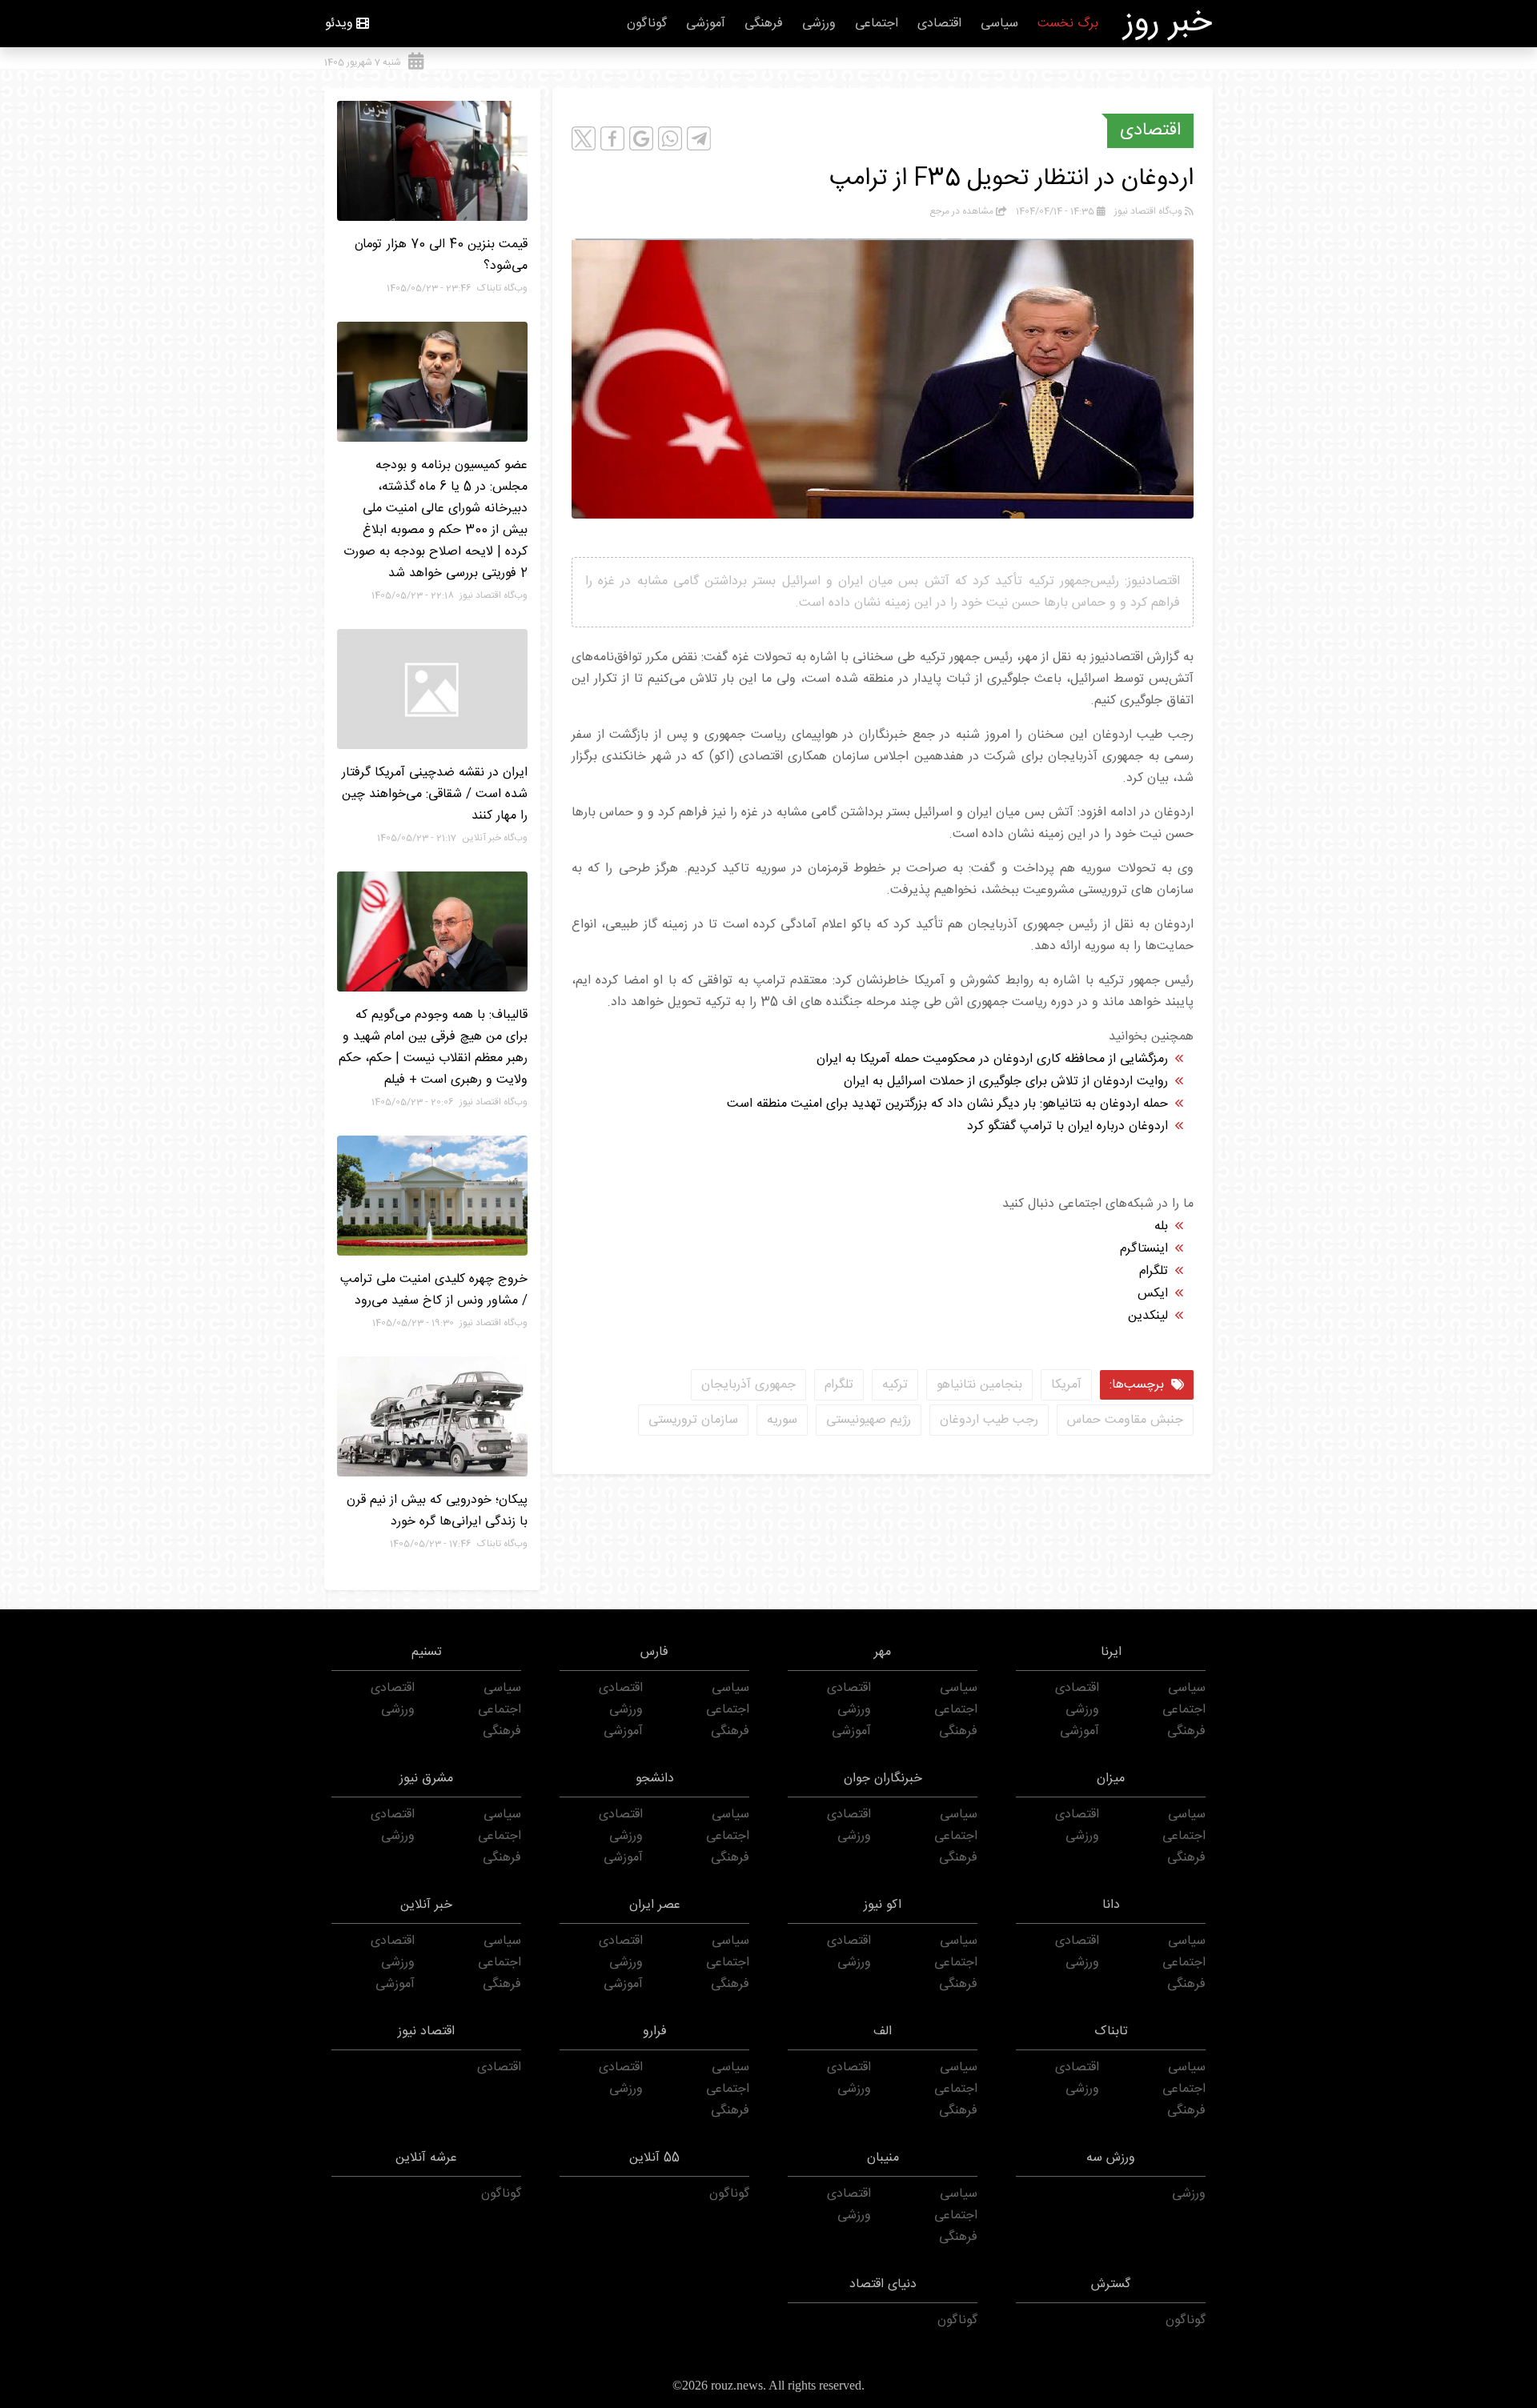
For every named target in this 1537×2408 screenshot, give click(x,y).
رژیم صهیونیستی (869, 1420)
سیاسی (999, 24)
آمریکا (1066, 1385)
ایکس (1153, 1294)
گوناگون (647, 24)
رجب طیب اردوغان (989, 1420)
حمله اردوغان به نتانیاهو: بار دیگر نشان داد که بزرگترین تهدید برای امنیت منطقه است (947, 1104)
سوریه (782, 1420)
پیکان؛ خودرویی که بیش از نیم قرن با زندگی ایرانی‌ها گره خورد (437, 1511)
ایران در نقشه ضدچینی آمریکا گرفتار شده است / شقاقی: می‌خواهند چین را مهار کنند (435, 794)
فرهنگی (764, 24)
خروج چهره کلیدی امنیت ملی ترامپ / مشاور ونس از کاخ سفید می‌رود (434, 1290)
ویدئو (339, 24)
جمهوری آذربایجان (748, 1385)
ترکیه (895, 1385)
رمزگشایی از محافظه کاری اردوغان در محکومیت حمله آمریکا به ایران (992, 1059)
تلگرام (1154, 1271)
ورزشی (819, 24)
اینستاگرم (1144, 1249)
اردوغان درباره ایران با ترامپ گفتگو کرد (1067, 1126)
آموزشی (706, 24)
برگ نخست (1068, 24)
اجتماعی (877, 24)
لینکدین (1148, 1316)
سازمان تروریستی (693, 1420)
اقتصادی (939, 24)
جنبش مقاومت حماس (1125, 1420)
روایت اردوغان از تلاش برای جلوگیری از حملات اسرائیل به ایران (1006, 1082)
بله (1161, 1226)
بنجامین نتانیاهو (979, 1385)
